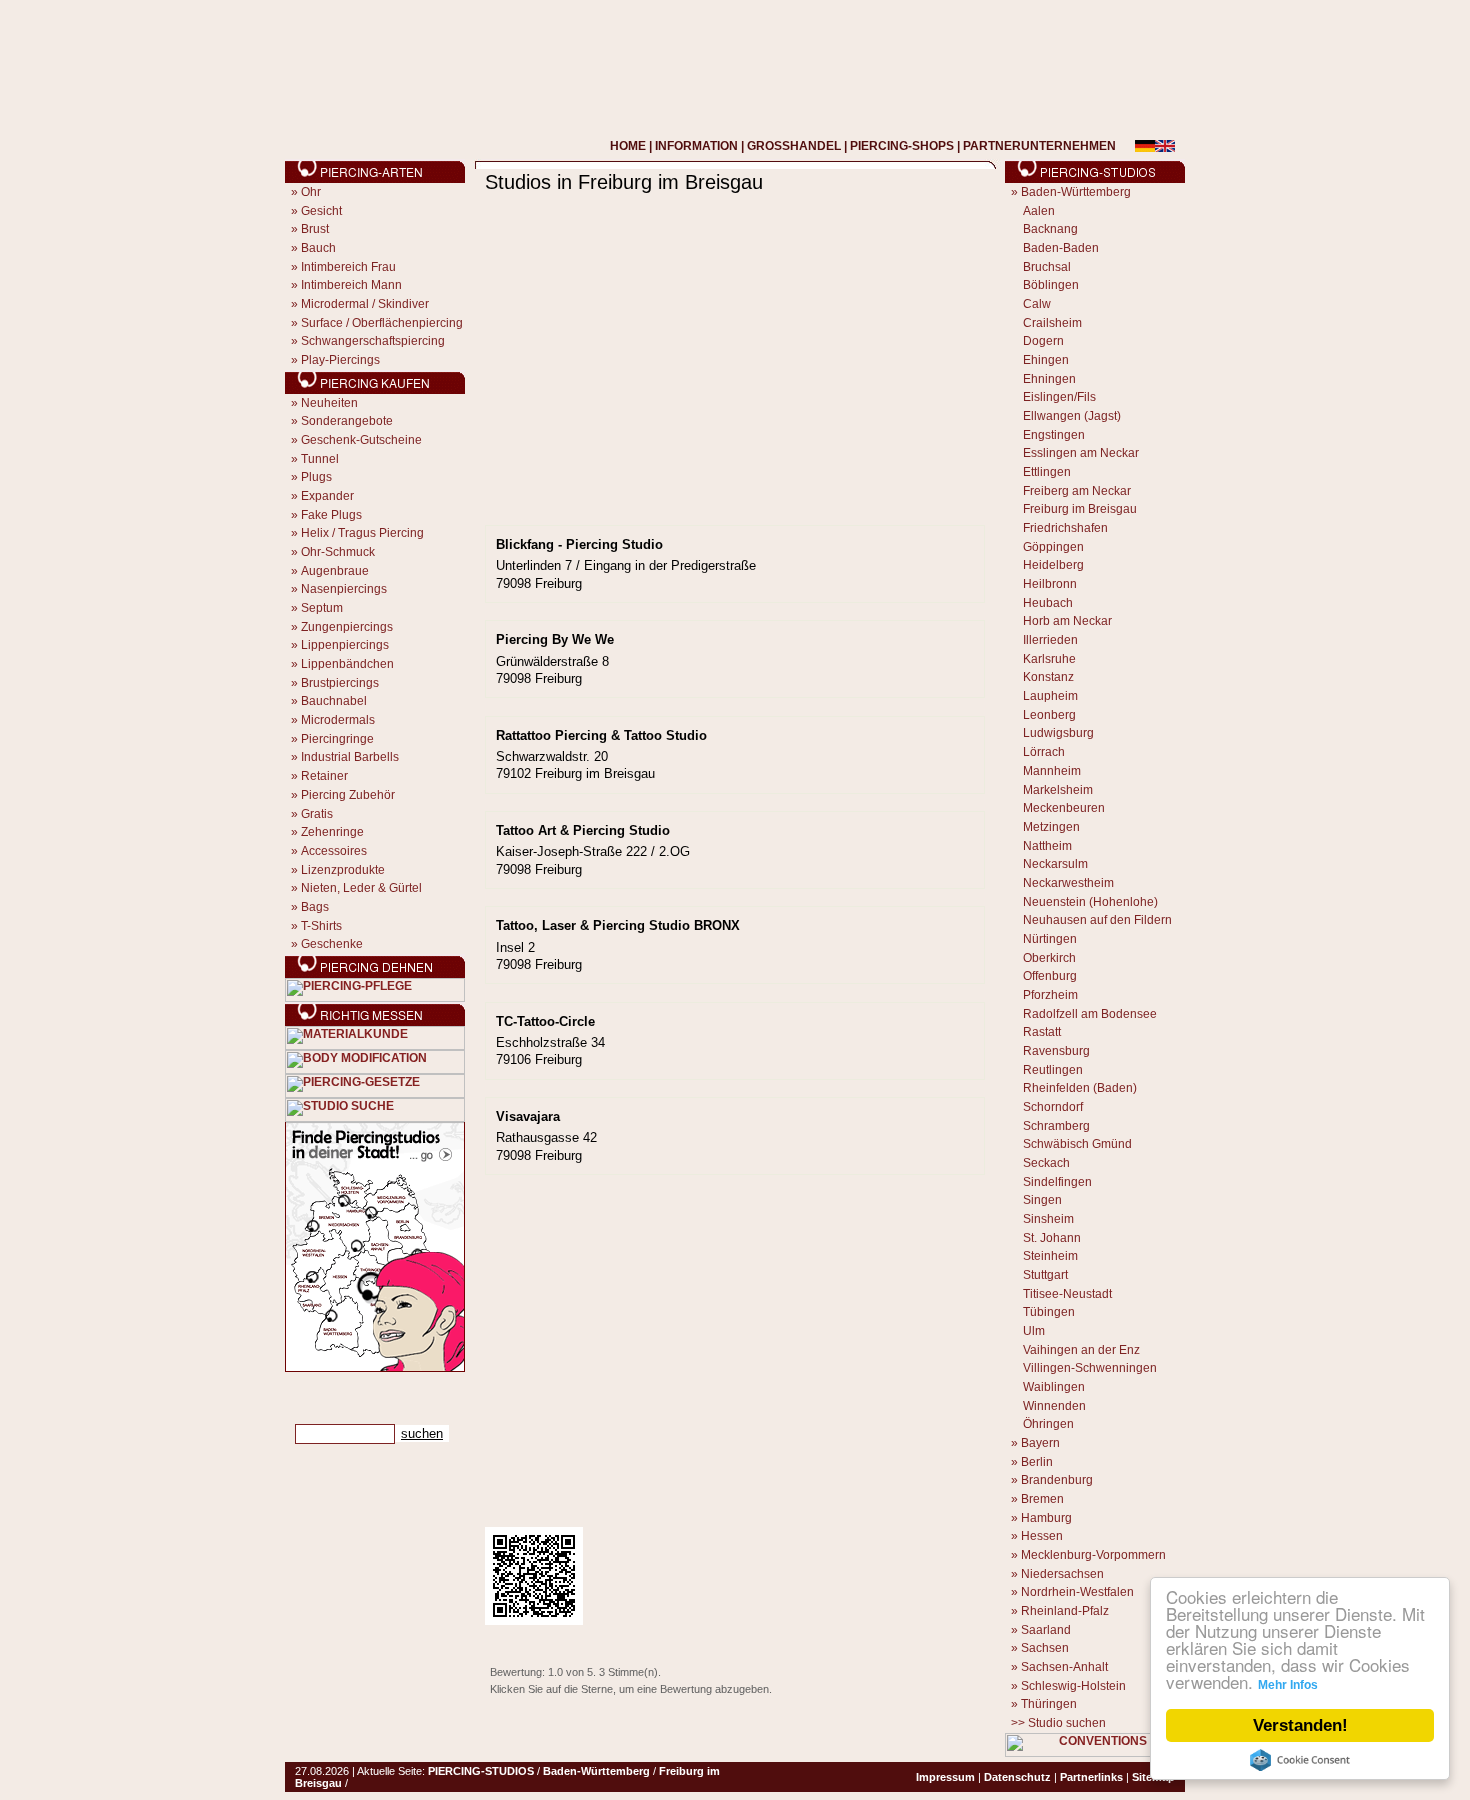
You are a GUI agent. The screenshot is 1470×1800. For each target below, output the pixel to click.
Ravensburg (1056, 1051)
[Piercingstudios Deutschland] (375, 1368)
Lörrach (1044, 752)
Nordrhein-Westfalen (1077, 1592)
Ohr (311, 192)
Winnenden (1054, 1406)
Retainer (324, 776)
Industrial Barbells (350, 757)
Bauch (318, 248)
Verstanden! (1300, 1725)
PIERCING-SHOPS (902, 146)
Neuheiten (329, 403)
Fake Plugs (331, 515)
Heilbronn (1050, 584)
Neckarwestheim (1068, 883)
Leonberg (1049, 715)
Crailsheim (1052, 323)
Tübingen (1049, 1312)
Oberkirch (1049, 958)
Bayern (1040, 1443)
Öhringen (1048, 1424)
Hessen (1042, 1536)
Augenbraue (335, 571)
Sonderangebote (347, 421)
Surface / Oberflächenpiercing (382, 323)
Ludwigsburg (1058, 733)
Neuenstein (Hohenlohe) (1090, 902)
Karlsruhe (1049, 659)
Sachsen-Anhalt (1064, 1667)
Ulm (1034, 1331)
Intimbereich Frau (348, 267)
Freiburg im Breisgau (1080, 509)
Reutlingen (1053, 1070)
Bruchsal (1047, 267)
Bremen (1042, 1499)
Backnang (1050, 229)
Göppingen (1053, 547)
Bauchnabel (334, 701)
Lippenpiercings (345, 645)
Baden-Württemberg (1076, 192)
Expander (327, 496)
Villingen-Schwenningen (1090, 1368)
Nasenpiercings (344, 589)
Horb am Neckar (1067, 621)
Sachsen (1045, 1648)
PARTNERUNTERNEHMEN (1039, 146)
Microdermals (338, 720)
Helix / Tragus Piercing (362, 533)
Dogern (1043, 341)
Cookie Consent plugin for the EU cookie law (1300, 1760)
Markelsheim (1058, 790)
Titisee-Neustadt (1067, 1294)
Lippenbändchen (347, 664)
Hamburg (1046, 1518)
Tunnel (320, 459)
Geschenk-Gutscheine (361, 440)
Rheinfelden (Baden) (1080, 1088)
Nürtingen (1050, 939)
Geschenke (332, 944)
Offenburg (1050, 976)
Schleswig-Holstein (1073, 1686)
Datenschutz (1017, 1777)
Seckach (1046, 1163)
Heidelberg (1053, 565)
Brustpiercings (340, 683)
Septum (322, 608)
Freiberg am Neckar (1077, 491)
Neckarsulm (1055, 864)
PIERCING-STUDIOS (481, 1771)
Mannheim (1052, 771)
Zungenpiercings (347, 627)
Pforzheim (1050, 995)
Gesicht (321, 211)
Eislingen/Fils (1059, 397)
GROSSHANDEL (794, 146)
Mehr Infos (1288, 1685)
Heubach (1048, 603)
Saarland (1046, 1630)
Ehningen (1049, 379)
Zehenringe (332, 832)
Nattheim (1047, 846)
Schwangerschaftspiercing (373, 341)
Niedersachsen (1062, 1574)
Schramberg (1056, 1126)
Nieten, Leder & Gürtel (361, 888)
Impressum (945, 1777)
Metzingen (1051, 827)
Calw (1037, 304)
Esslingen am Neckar (1081, 453)
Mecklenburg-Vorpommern (1093, 1555)
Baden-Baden (1061, 248)
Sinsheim (1048, 1219)
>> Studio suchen (1058, 1723)
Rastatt (1042, 1032)
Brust (315, 229)
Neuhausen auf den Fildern (1097, 920)
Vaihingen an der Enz (1081, 1350)
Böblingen (1051, 285)
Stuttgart (1045, 1275)
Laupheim (1050, 696)
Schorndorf (1053, 1107)
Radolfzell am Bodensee (1090, 1014)
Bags (315, 907)
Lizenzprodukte (343, 870)
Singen (1042, 1200)
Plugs (316, 477)
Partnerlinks (1091, 1777)
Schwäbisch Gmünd (1077, 1144)
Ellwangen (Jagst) (1072, 416)
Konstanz (1048, 677)
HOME (628, 146)
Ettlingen (1047, 472)
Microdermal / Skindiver (365, 304)
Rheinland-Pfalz (1065, 1611)
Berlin (1037, 1462)
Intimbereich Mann (351, 285)
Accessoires (334, 851)
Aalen (1039, 211)
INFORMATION (696, 146)
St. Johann (1052, 1238)
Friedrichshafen (1065, 528)
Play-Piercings (340, 360)
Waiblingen (1054, 1387)
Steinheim (1050, 1256)
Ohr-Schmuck (338, 552)
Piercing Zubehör (348, 795)
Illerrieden (1050, 640)
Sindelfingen (1057, 1182)
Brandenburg (1057, 1480)
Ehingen (1046, 360)
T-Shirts (321, 926)
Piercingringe (337, 739)
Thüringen (1049, 1704)
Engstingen (1054, 435)
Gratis (317, 814)
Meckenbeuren (1064, 808)
